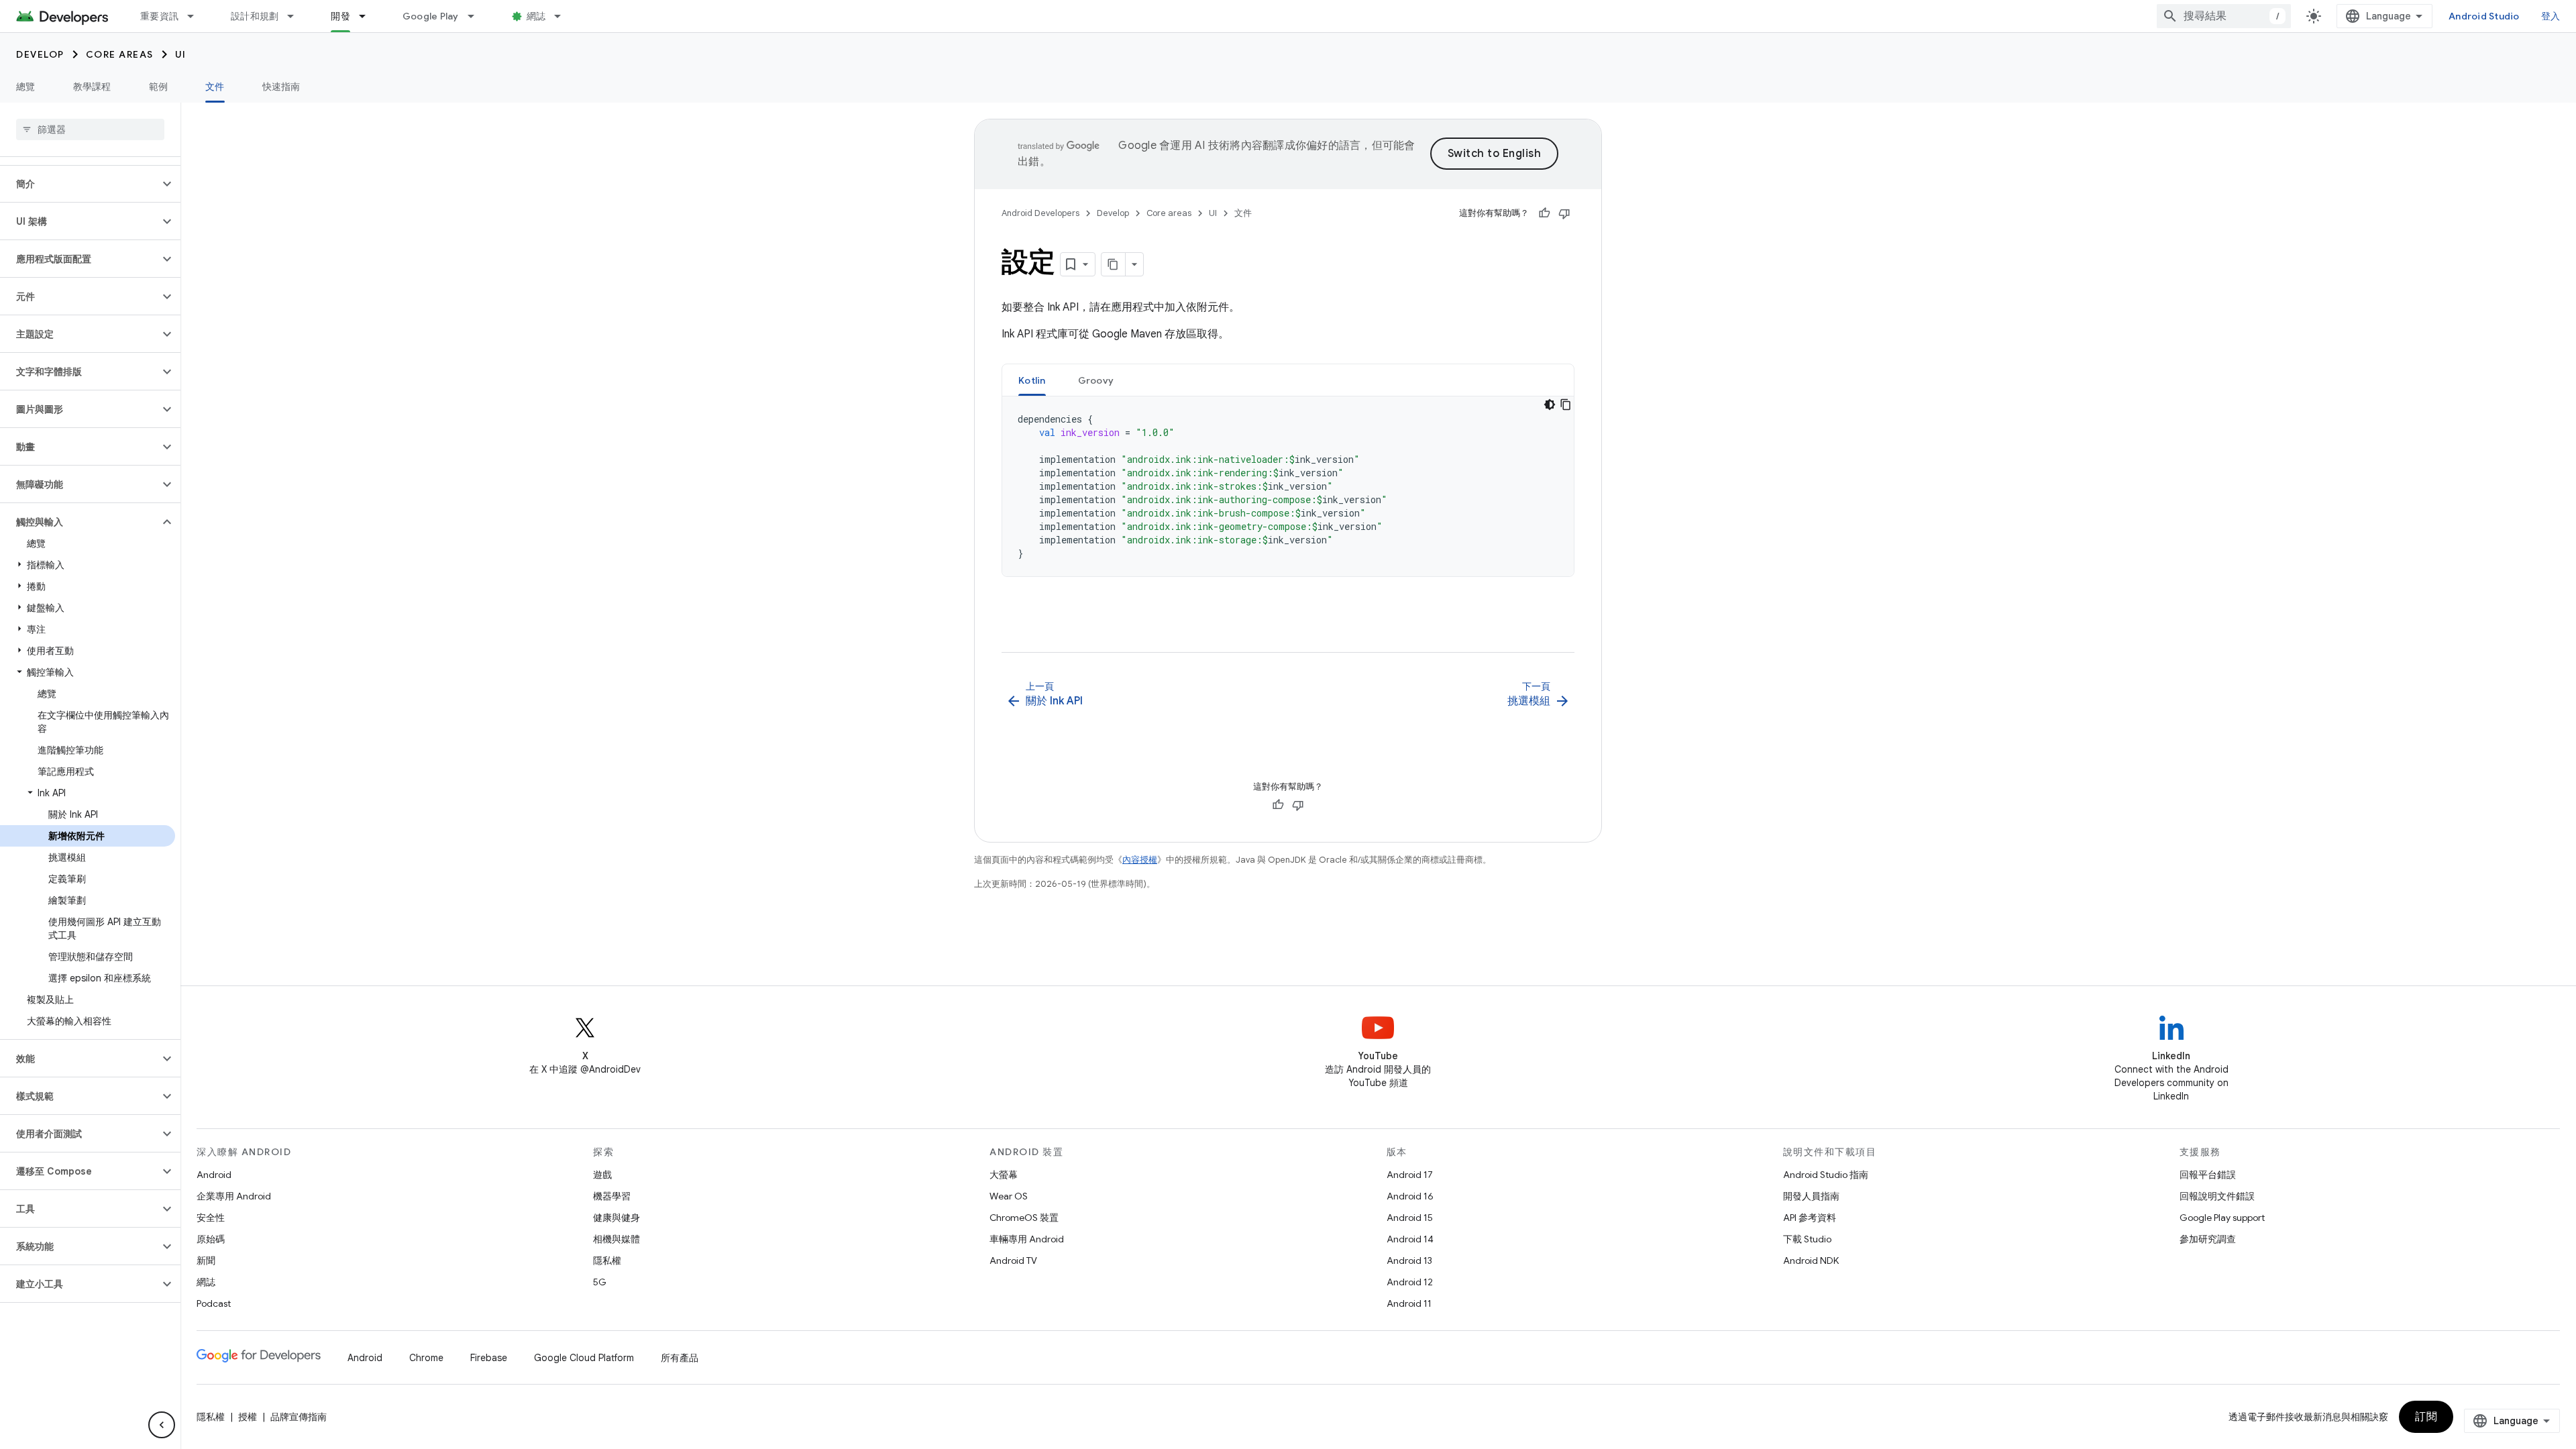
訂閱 (2426, 1417)
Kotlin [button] (1032, 380)
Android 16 (1410, 1196)
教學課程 (92, 87)
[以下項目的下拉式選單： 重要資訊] (197, 16)
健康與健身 (616, 1218)
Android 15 (1410, 1218)
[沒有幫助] (1564, 213)
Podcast (214, 1303)
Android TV (1013, 1260)
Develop (40, 54)
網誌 (536, 16)
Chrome (426, 1358)
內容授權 (1140, 860)
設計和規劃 (255, 16)
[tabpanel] (1288, 486)
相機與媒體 (616, 1239)
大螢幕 (1004, 1175)
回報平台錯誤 (2208, 1175)
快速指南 (281, 87)
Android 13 (1409, 1260)
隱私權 (607, 1260)
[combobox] (2224, 16)
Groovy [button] (1096, 380)
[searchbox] (90, 129)
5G (600, 1282)
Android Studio (2484, 16)
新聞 (206, 1260)
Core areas (120, 54)
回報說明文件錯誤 (2217, 1196)
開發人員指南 (1811, 1196)
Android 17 (1410, 1175)
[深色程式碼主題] (1550, 405)
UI (181, 54)
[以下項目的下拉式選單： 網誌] (563, 16)
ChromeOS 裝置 (1024, 1218)
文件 (215, 87)
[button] (79, 184)
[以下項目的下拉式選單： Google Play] (477, 16)
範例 (159, 87)
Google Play (431, 16)
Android (214, 1175)
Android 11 (1409, 1303)
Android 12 (1410, 1282)
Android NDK (1811, 1260)
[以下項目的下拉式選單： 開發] (368, 16)
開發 (340, 16)
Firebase (489, 1358)
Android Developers (1040, 213)
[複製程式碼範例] (1566, 405)
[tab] (1032, 380)
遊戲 (602, 1175)
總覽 (26, 87)
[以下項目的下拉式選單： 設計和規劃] (297, 16)
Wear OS (1009, 1196)
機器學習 (612, 1196)
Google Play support (2222, 1218)
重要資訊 (159, 16)
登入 (2551, 16)
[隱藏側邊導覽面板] (162, 1425)
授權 (248, 1417)
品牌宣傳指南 (299, 1417)
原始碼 (211, 1239)
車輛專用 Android (1027, 1239)
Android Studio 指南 (1826, 1175)
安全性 (211, 1218)
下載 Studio (1807, 1239)
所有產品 (680, 1358)
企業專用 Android (234, 1196)
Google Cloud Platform (584, 1358)
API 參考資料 (1810, 1218)
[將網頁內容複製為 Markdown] (1114, 264)
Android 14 (1410, 1239)
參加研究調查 (2208, 1239)
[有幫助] (1544, 213)
